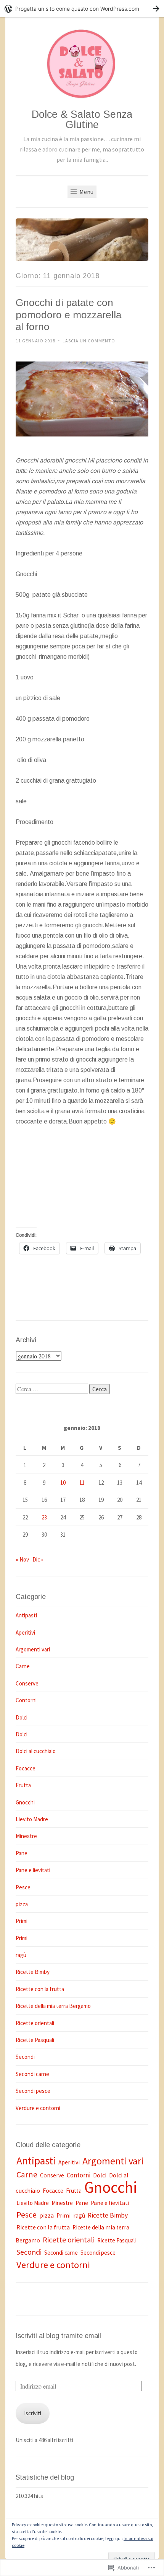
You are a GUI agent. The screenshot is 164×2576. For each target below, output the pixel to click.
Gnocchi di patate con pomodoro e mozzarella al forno (68, 315)
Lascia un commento (89, 341)
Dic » (38, 1559)
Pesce (23, 1887)
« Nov (22, 1559)
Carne (23, 1666)
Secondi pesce (33, 2091)
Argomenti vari (33, 1649)
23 (44, 1517)
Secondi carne (32, 2074)
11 (82, 1483)
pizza (22, 1904)
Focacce (26, 1768)
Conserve (27, 1683)
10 (63, 1483)
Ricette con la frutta (40, 1989)
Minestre (26, 1836)
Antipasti (26, 1615)
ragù (21, 1955)
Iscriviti (33, 2413)
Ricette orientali (35, 2023)
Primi (22, 1921)
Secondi (25, 2057)
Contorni (26, 1700)
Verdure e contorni (38, 2108)
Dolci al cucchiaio (36, 1751)
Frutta (23, 1785)
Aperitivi (25, 1632)
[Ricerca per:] (52, 1389)
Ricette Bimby (33, 1972)
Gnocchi (25, 1802)
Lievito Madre (32, 1819)
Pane (22, 1853)
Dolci (22, 1717)
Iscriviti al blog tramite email (58, 2336)
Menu (86, 192)
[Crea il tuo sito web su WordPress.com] (82, 9)
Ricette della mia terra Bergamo (53, 2006)
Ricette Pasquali (35, 2040)
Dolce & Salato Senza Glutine (82, 120)
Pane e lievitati (33, 1870)
